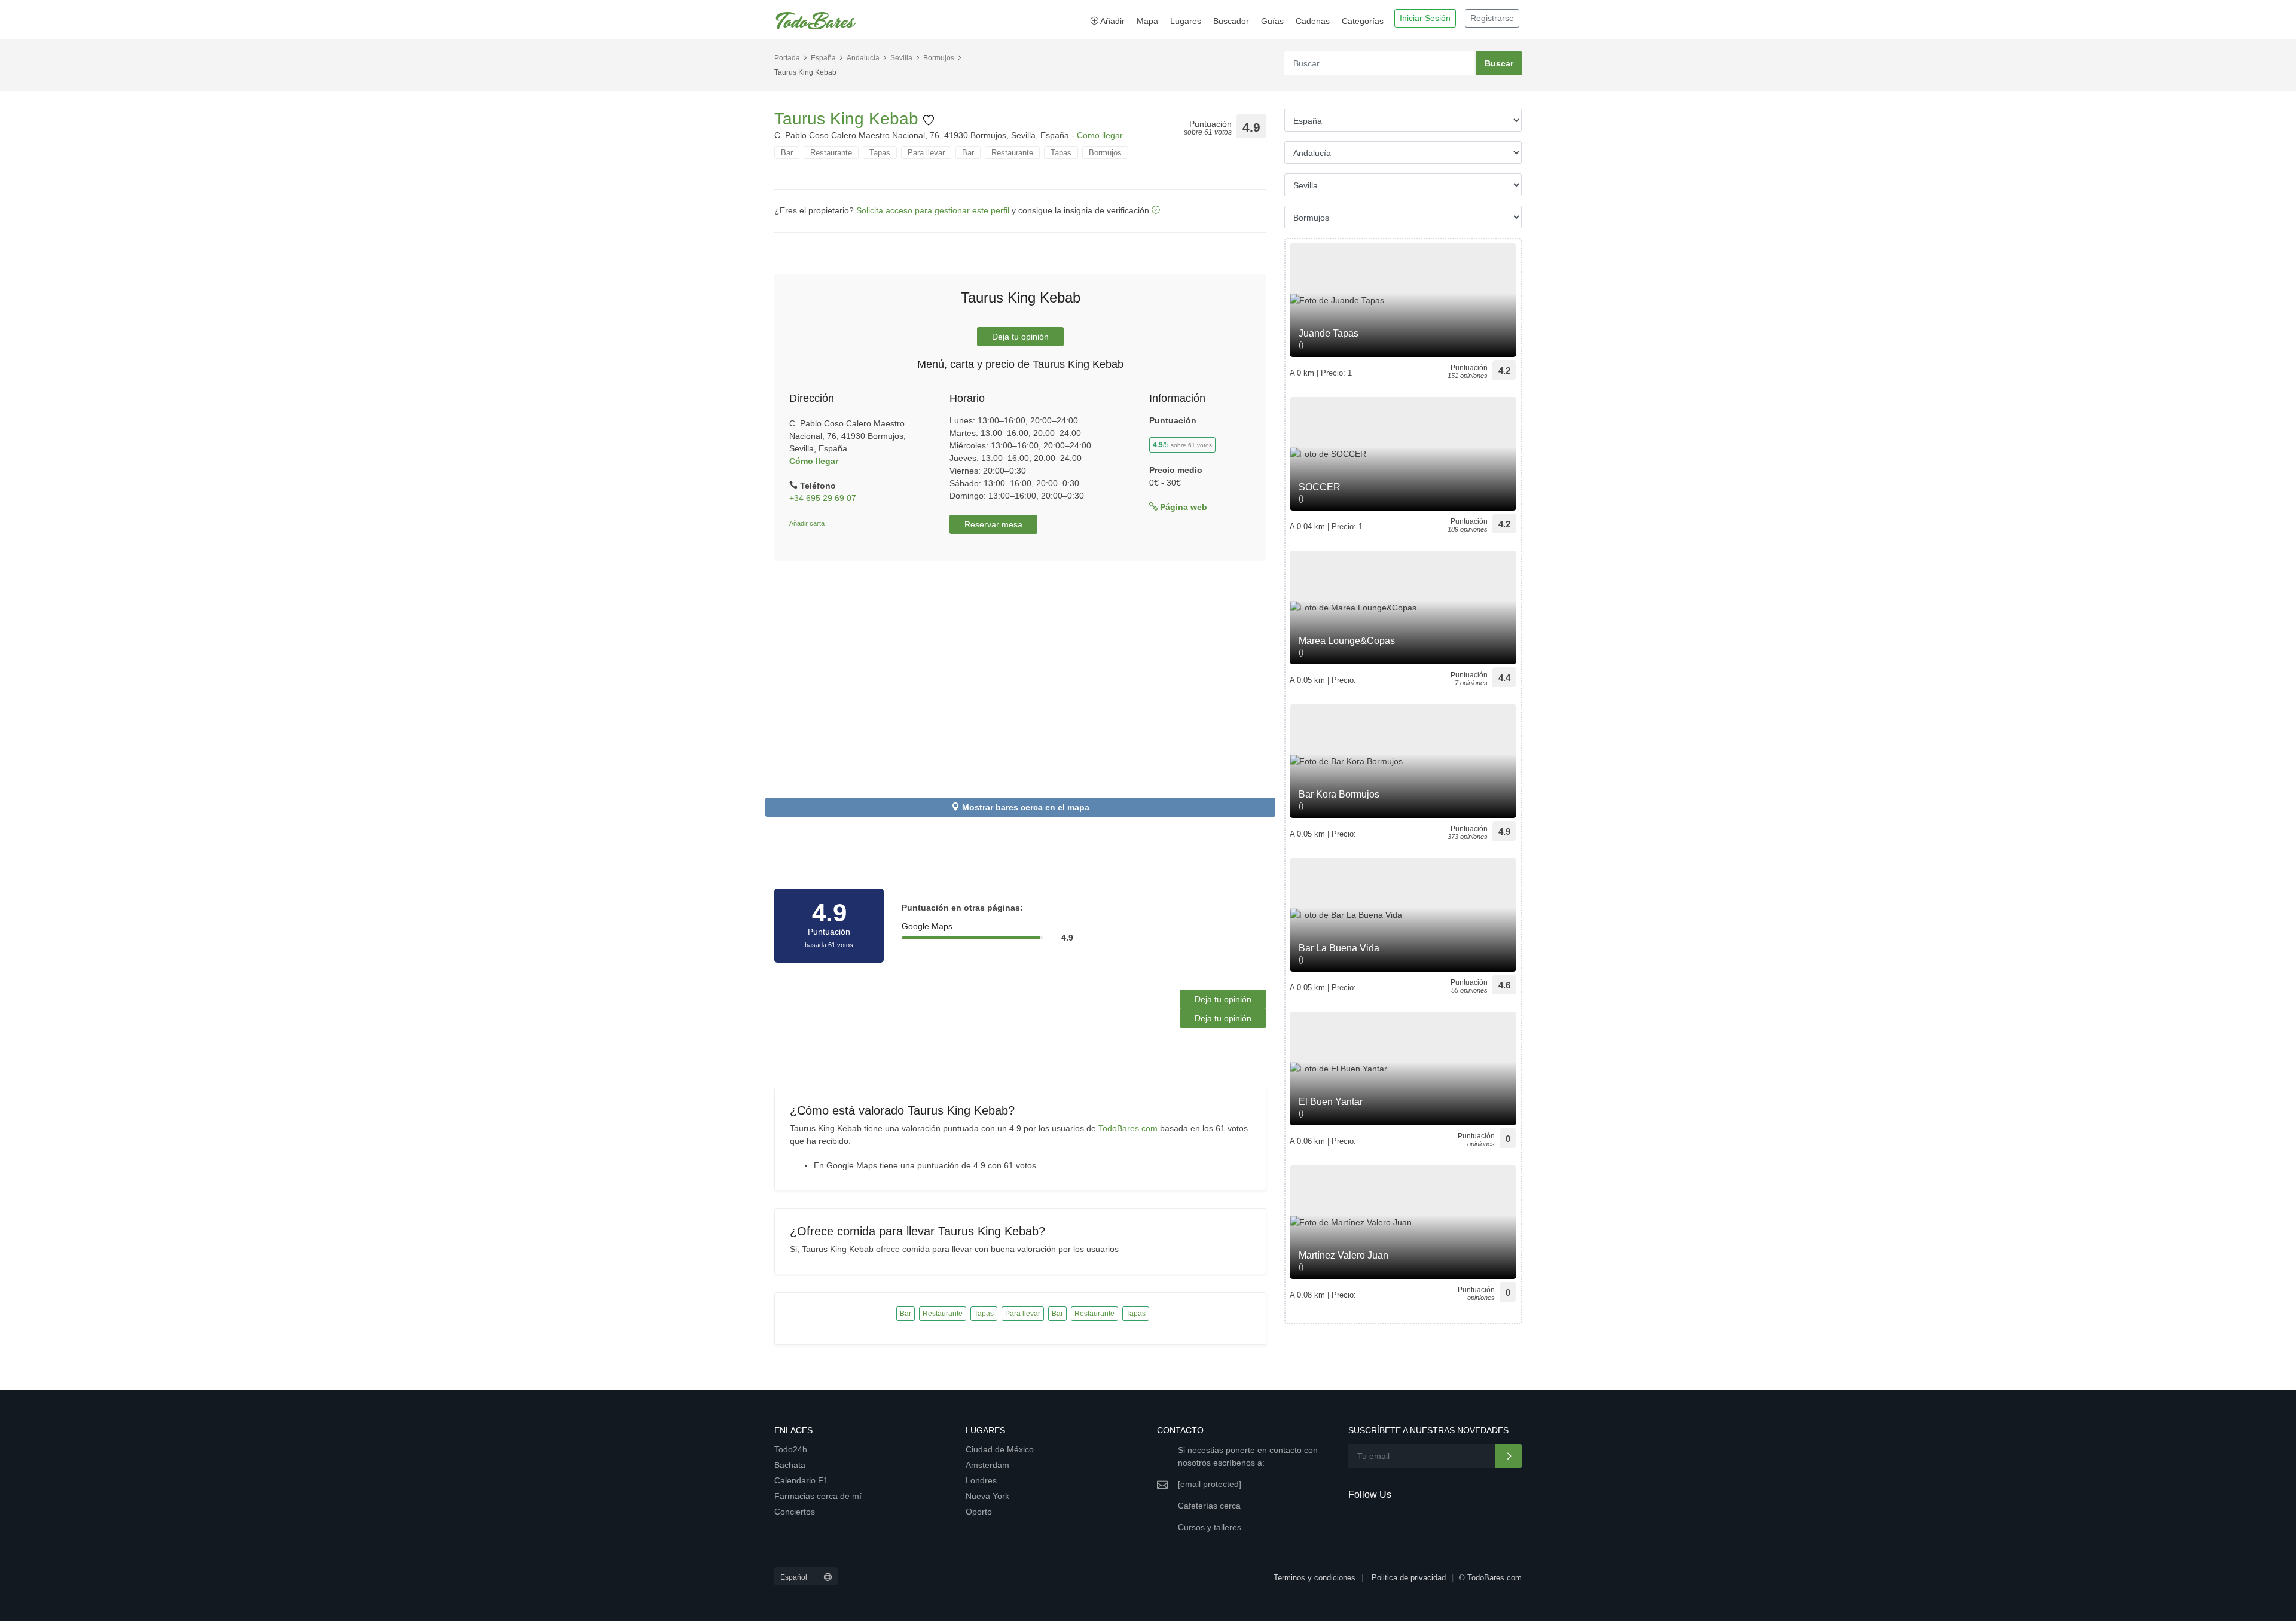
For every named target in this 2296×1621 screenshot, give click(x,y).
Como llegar (1100, 135)
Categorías (1363, 21)
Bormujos (939, 58)
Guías (1272, 21)
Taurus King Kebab (849, 119)
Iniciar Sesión (1425, 18)
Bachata (790, 1465)
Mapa (1147, 21)
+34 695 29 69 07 (823, 498)
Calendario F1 (801, 1480)
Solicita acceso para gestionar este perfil (933, 210)
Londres (981, 1480)
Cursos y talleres (1210, 1527)
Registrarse (1492, 18)
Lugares (1186, 21)
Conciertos (795, 1512)
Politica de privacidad (1409, 1578)
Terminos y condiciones (1315, 1578)
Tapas (880, 153)
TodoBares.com (1128, 1128)
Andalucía (863, 58)
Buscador (1231, 21)
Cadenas (1313, 21)
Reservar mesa (993, 524)
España (823, 58)
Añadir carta (807, 523)
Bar (787, 153)
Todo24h (791, 1449)
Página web (1182, 507)
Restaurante (831, 153)
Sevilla (901, 58)
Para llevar (926, 153)
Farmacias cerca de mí (818, 1496)
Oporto (979, 1512)
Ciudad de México (1000, 1449)
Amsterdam (987, 1465)
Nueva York (987, 1496)
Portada (787, 58)
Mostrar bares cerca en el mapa (1026, 807)
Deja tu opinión (1020, 337)
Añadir (1112, 21)
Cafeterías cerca (1209, 1506)
